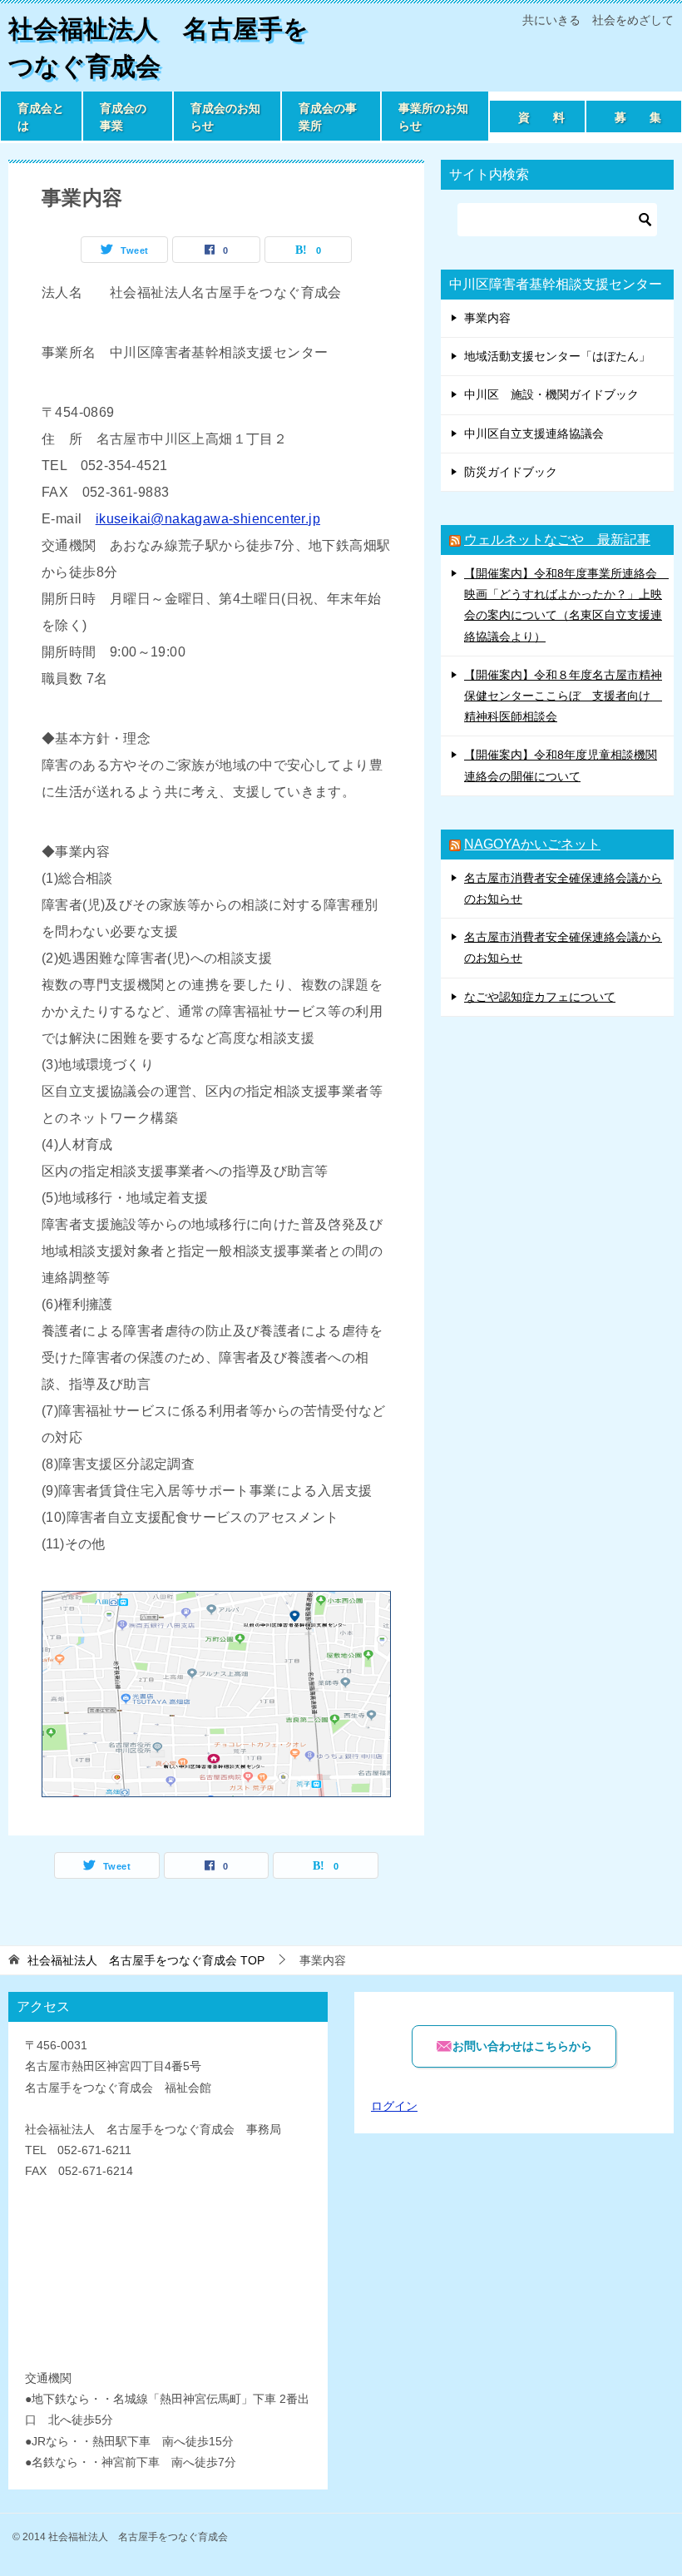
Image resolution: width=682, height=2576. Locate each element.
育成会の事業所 (328, 117)
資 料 (541, 117)
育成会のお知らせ (225, 117)
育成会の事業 (123, 117)
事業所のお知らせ (433, 117)
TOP (146, 1960)
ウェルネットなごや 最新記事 (557, 540)
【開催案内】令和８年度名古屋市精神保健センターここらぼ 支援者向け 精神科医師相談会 (563, 696)
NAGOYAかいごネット (532, 844)
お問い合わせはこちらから (522, 2046)
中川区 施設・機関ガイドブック (551, 394)
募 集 (638, 117)
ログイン (394, 2106)
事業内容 (487, 318)
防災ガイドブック (511, 472)
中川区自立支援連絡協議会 (534, 433)
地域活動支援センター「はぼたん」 (557, 356)
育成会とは (41, 117)
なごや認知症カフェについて (540, 997)
